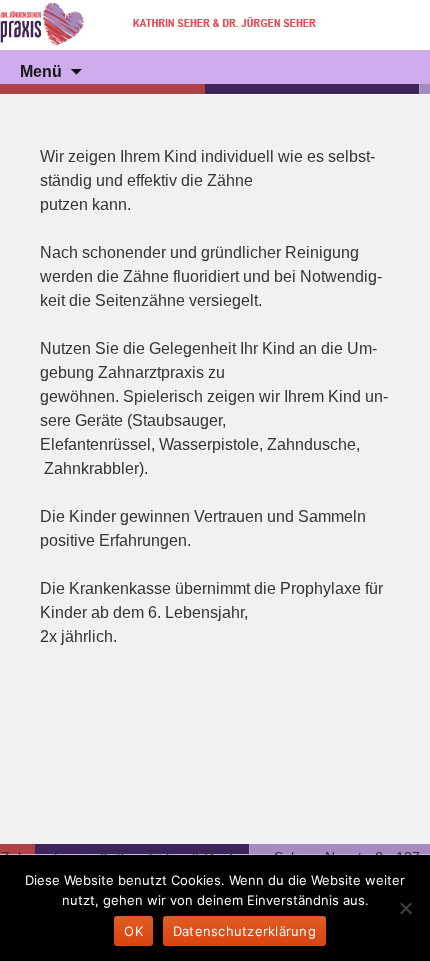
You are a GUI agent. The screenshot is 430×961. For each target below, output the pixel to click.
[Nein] (405, 908)
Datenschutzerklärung (244, 931)
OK (133, 931)
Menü (41, 71)
